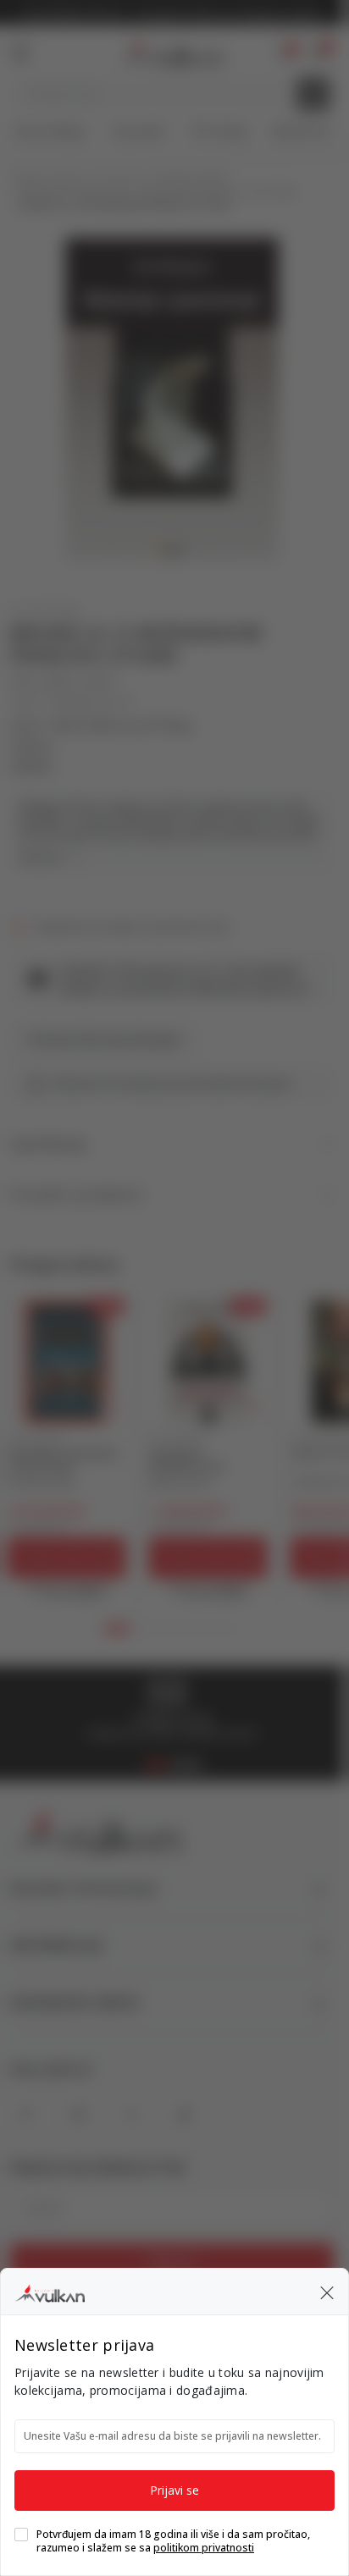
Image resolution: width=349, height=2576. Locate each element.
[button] (327, 2292)
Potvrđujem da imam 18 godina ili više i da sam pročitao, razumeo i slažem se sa (173, 2541)
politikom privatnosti (204, 2548)
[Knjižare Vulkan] (50, 2291)
